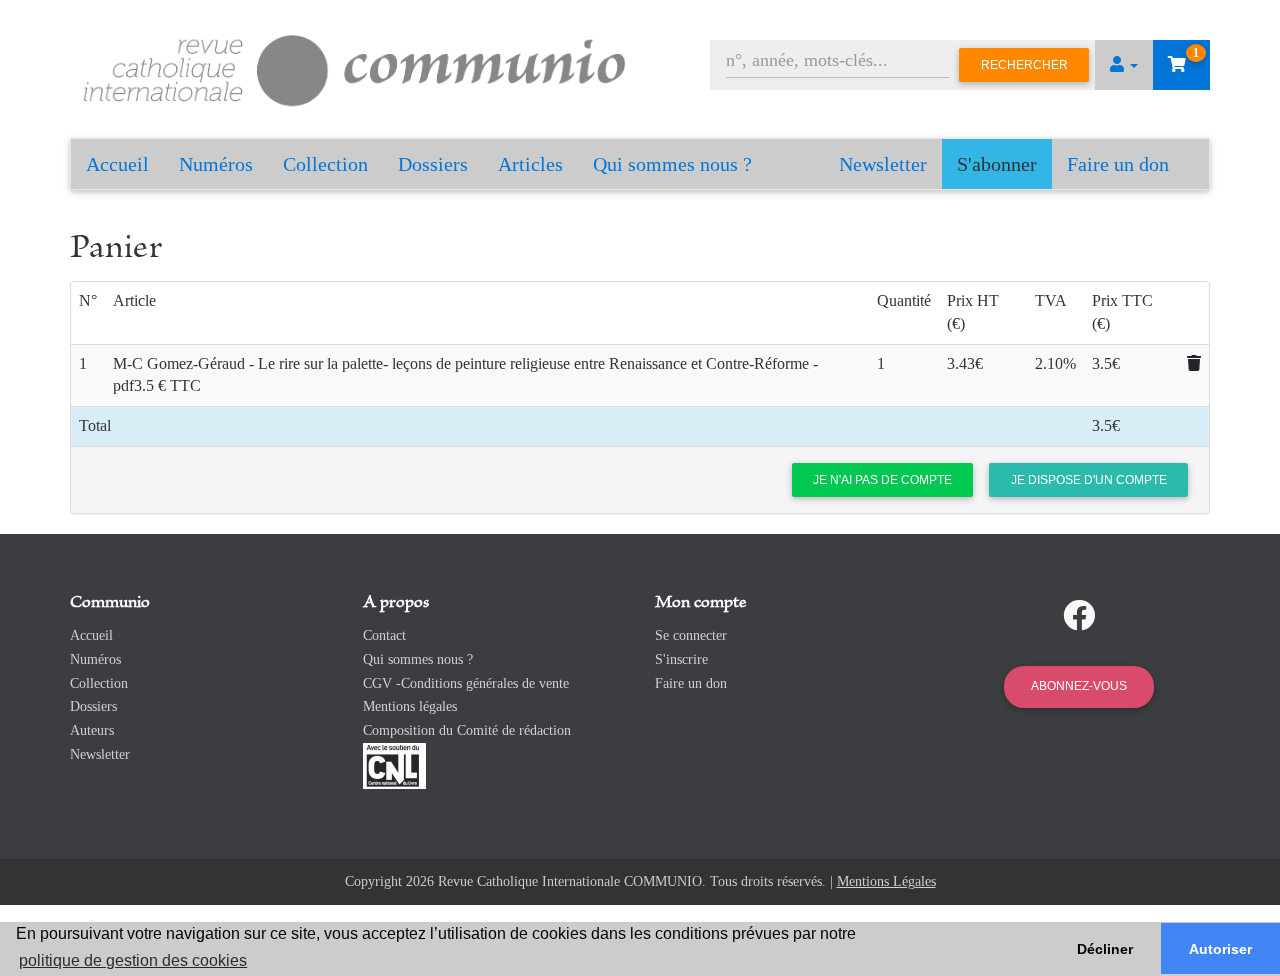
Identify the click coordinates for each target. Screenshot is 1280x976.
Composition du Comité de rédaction (467, 730)
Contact (384, 635)
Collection (325, 164)
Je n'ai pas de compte (882, 480)
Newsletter (883, 164)
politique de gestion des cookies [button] (133, 960)
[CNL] (394, 764)
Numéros (216, 164)
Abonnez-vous (1079, 686)
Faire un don (1118, 164)
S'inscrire (681, 659)
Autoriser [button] (1220, 949)
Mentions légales (410, 706)
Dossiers (433, 164)
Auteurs (92, 730)
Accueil (117, 164)
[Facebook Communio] (1079, 616)
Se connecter (691, 635)
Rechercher (1024, 65)
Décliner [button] (1105, 949)
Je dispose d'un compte (1089, 480)
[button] (1124, 65)
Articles (530, 164)
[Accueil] (355, 67)
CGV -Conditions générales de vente (466, 683)
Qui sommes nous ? (672, 164)
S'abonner (997, 164)
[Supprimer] (1194, 363)
